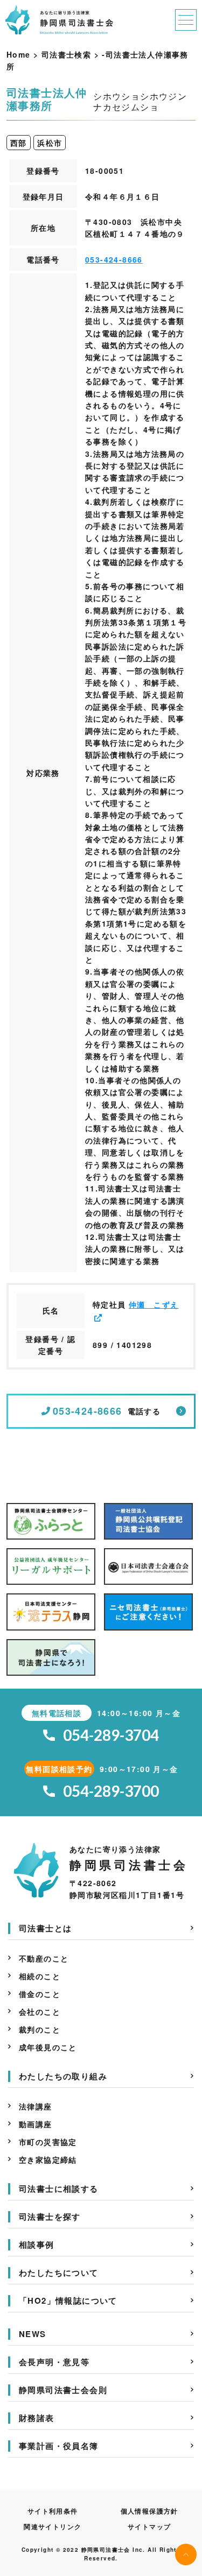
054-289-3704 (111, 1735)
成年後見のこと (48, 2047)
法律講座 (36, 2106)
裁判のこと (40, 2029)
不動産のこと (44, 1958)
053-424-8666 (114, 259)
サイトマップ (149, 2526)
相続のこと (40, 1976)
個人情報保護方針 (149, 2511)
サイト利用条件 (53, 2511)
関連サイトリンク (53, 2526)
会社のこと (40, 2012)
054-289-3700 (111, 1791)
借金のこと (40, 1994)
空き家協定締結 (48, 2159)
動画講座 (36, 2124)
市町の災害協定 (48, 2142)
